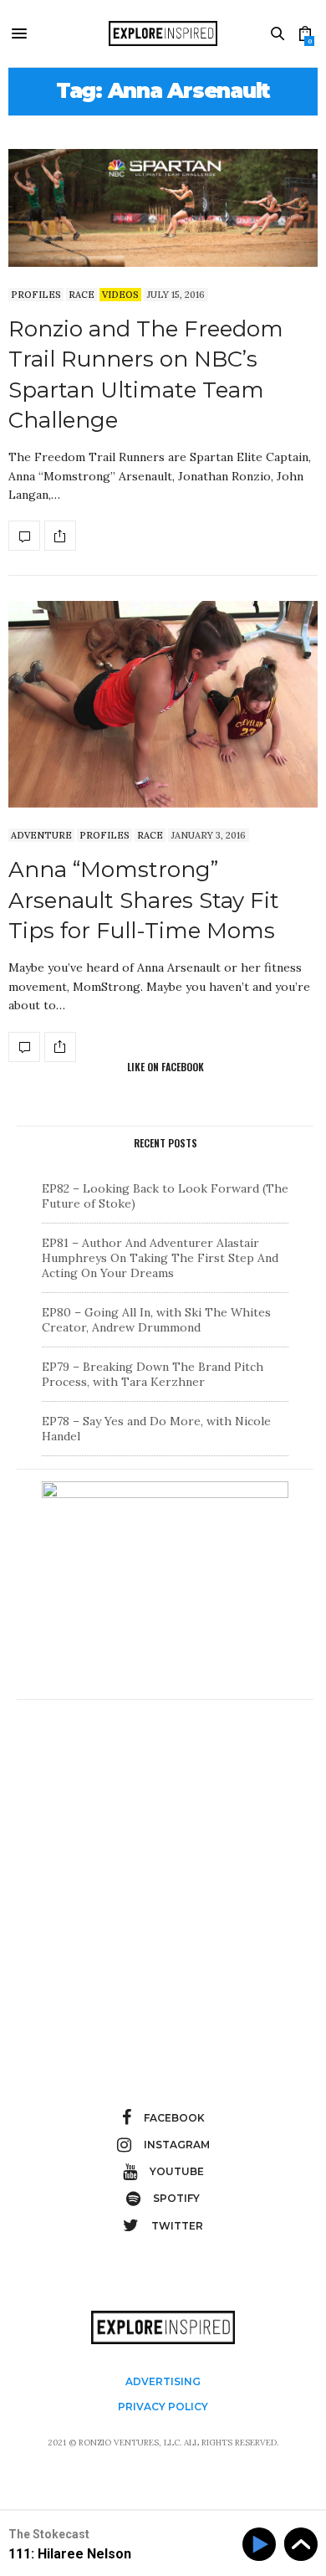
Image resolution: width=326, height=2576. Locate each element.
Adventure (41, 835)
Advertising (163, 2381)
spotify (176, 2198)
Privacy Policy (163, 2407)
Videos (120, 295)
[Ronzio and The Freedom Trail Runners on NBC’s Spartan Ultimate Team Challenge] (163, 208)
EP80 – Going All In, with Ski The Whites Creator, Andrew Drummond (156, 1320)
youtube (177, 2171)
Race (81, 295)
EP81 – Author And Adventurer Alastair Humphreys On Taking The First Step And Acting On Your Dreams (160, 1258)
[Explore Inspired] (163, 33)
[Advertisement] (163, 1875)
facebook (174, 2118)
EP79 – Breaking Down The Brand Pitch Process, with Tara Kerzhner (153, 1374)
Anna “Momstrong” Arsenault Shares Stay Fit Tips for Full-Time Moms (144, 900)
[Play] (262, 2545)
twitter (177, 2226)
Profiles (36, 295)
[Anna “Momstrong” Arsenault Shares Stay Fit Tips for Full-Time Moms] (163, 704)
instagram (177, 2145)
